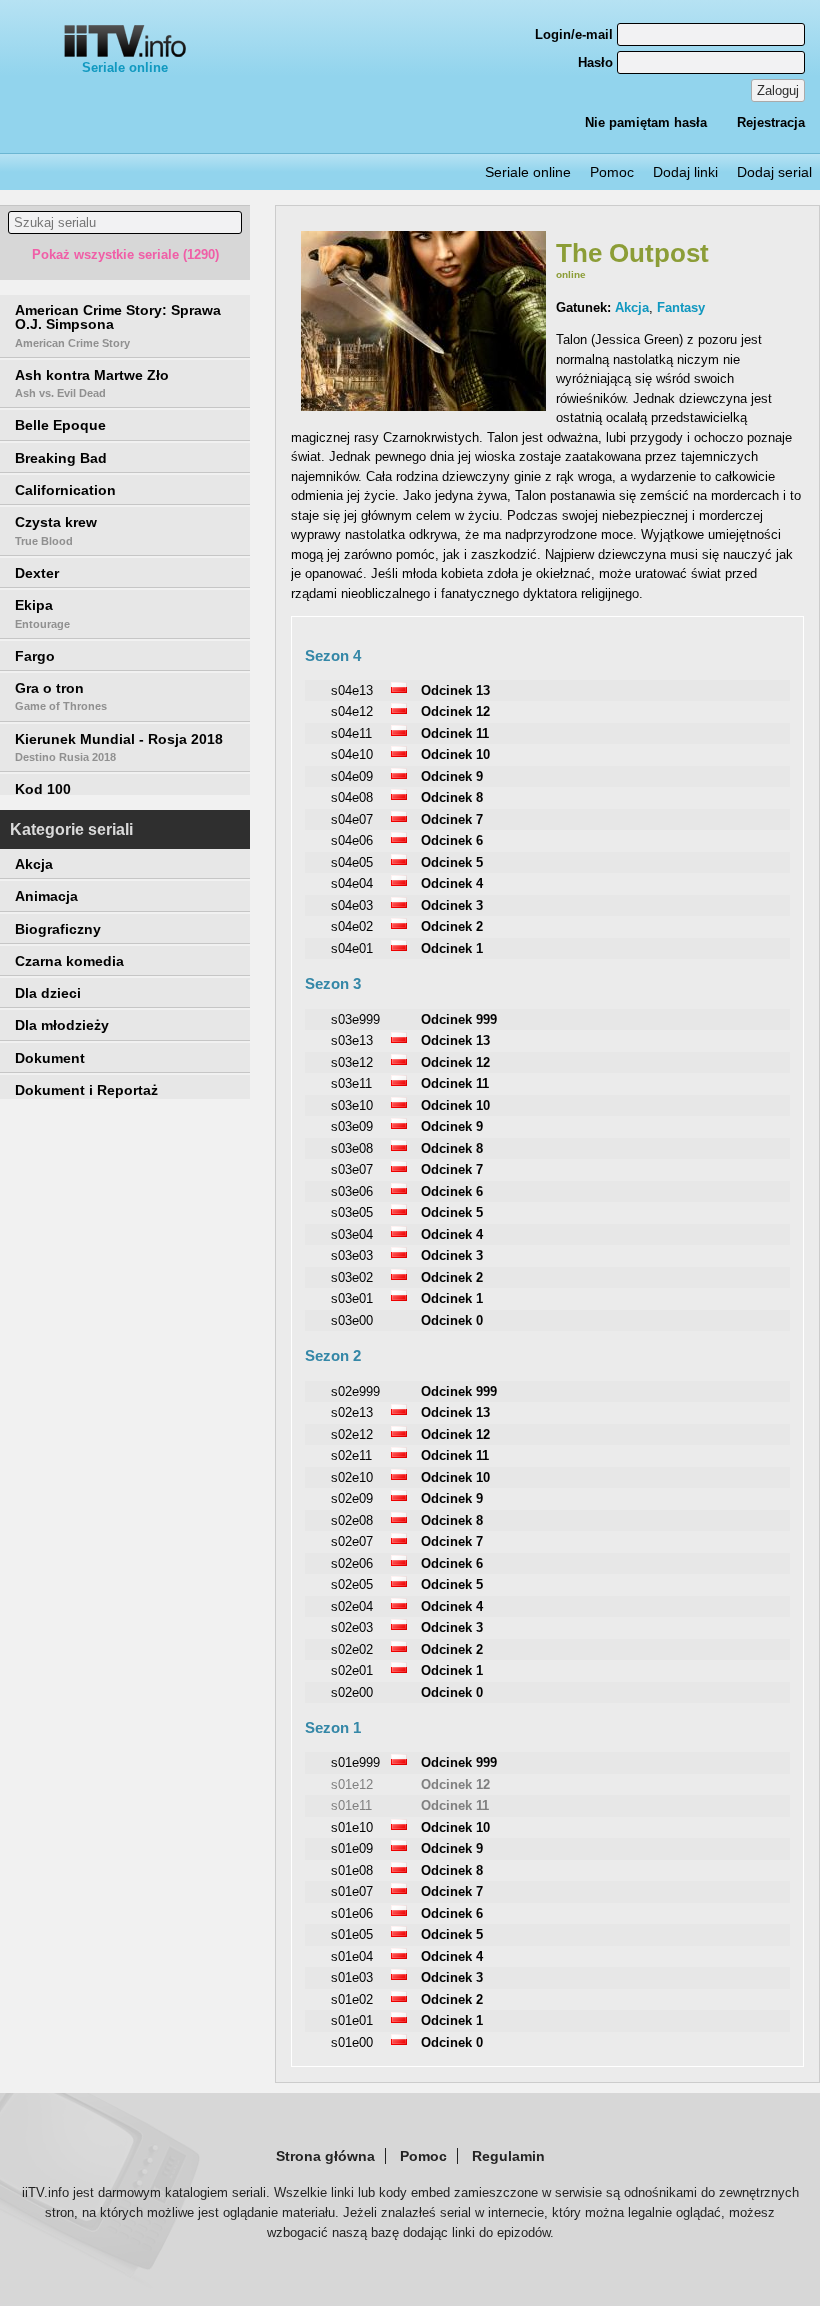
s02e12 (352, 1434)
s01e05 (352, 1934)
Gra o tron (61, 696)
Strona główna (325, 2156)
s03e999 (355, 1019)
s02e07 (352, 1541)
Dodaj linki (685, 172)
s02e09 (352, 1498)
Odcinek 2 (452, 926)
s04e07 (352, 819)
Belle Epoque (60, 425)
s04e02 (352, 926)
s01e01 (352, 2020)
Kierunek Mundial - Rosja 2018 (119, 747)
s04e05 (352, 862)
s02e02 (352, 1649)
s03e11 (351, 1083)
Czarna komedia (69, 961)
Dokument (50, 1058)
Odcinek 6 (452, 840)
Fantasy (681, 307)
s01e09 (352, 1848)
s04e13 (352, 690)
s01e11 (351, 1805)
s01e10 (352, 1827)
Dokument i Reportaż (86, 1090)
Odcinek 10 (455, 754)
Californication (65, 490)
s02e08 (352, 1520)
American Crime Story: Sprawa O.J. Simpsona (118, 325)
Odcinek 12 (455, 711)
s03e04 (352, 1234)
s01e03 (352, 1977)
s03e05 (352, 1212)
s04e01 (352, 948)
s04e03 (352, 905)
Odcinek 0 (452, 1320)
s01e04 (352, 1956)
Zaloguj (778, 90)
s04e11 (351, 733)
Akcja (34, 864)
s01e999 (355, 1762)
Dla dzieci (48, 993)
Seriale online (125, 67)
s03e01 (352, 1298)
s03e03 (352, 1255)
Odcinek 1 (452, 948)
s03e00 (352, 1320)
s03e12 (352, 1062)
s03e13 (352, 1040)
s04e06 (352, 840)
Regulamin (508, 2156)
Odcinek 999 (459, 1019)
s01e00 (352, 2042)
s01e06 (352, 1913)
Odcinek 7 (452, 819)
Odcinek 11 (455, 733)
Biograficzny (58, 929)
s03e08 (352, 1148)
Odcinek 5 (452, 862)
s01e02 (352, 1999)
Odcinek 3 (452, 905)
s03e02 (352, 1277)
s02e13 (352, 1412)
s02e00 (352, 1692)
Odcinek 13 (455, 690)
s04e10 (352, 754)
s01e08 (352, 1870)
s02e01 (352, 1670)
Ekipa (42, 613)
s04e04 (352, 883)
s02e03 (352, 1627)
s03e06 (352, 1191)
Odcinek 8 (452, 797)
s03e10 (352, 1105)
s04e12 (352, 711)
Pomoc (612, 172)
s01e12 (352, 1784)
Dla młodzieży (62, 1025)
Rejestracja (771, 122)
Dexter (37, 573)
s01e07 (352, 1891)
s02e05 (352, 1584)
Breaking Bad (61, 458)
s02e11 (351, 1455)
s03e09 (352, 1126)
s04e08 (352, 797)
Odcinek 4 (452, 883)
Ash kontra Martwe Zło (92, 383)
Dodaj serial (774, 172)
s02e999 (355, 1391)
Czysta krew (56, 530)
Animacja (46, 896)
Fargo (35, 656)
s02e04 (352, 1606)
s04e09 (352, 776)
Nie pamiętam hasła (646, 122)
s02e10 (352, 1477)
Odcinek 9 (452, 776)
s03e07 (352, 1169)
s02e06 (352, 1563)
